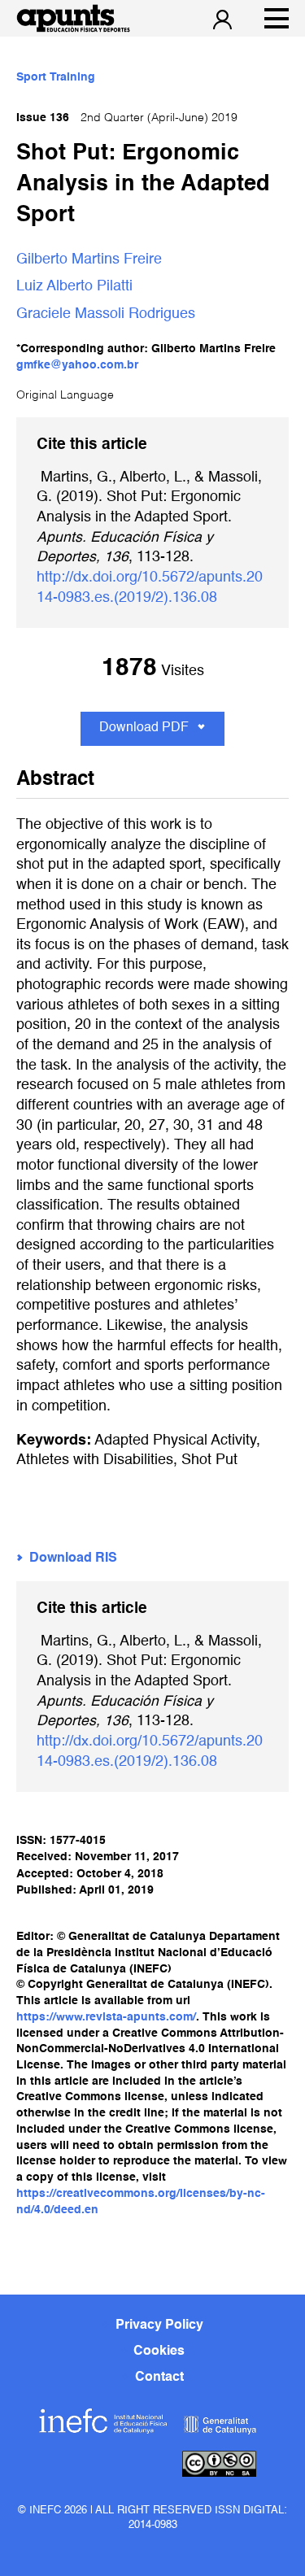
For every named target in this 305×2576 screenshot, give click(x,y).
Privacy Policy (159, 2325)
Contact (159, 2378)
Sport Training (56, 77)
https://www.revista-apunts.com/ (106, 2017)
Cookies (159, 2352)
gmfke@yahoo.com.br (77, 365)
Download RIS (73, 1558)
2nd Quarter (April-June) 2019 (127, 118)
